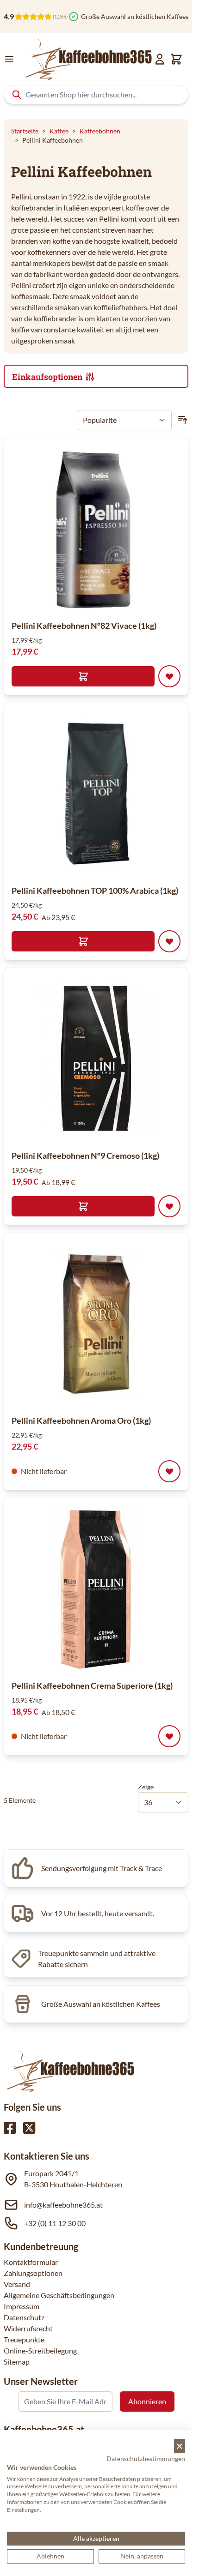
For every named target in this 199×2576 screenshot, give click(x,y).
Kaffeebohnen (100, 131)
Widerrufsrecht (28, 2328)
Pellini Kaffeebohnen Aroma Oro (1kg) (81, 1420)
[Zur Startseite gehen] (88, 59)
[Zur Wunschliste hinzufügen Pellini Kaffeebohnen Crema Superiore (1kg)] (169, 1736)
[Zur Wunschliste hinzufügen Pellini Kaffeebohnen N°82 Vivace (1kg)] (169, 676)
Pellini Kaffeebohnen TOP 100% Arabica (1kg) (95, 891)
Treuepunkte (24, 2339)
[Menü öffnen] (9, 59)
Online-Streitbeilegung (40, 2350)
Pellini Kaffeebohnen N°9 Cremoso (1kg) (85, 1156)
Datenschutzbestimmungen (146, 2459)
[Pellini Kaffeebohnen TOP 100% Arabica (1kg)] (96, 794)
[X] (29, 2128)
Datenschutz (24, 2317)
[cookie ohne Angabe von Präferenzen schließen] (180, 2446)
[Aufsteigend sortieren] (183, 420)
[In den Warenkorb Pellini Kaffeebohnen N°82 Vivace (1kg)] (83, 676)
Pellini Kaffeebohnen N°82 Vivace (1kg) (84, 626)
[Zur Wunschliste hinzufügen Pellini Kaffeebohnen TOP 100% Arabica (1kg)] (169, 941)
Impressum (22, 2306)
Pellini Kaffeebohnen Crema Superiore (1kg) (92, 1685)
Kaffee (59, 131)
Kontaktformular (31, 2262)
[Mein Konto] (160, 59)
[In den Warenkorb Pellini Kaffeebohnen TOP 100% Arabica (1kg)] (83, 941)
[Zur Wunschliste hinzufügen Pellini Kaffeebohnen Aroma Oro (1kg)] (169, 1471)
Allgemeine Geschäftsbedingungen (59, 2295)
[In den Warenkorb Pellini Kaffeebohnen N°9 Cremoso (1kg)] (83, 1206)
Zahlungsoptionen (33, 2273)
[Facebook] (10, 2128)
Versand (17, 2284)
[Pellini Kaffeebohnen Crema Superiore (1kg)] (96, 1589)
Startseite (25, 131)
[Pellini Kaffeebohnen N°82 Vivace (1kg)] (96, 529)
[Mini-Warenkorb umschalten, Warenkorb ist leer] (176, 59)
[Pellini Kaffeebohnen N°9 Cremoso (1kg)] (96, 1059)
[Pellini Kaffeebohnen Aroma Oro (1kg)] (96, 1324)
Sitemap (17, 2362)
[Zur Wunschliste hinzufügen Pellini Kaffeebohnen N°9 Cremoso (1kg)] (169, 1206)
